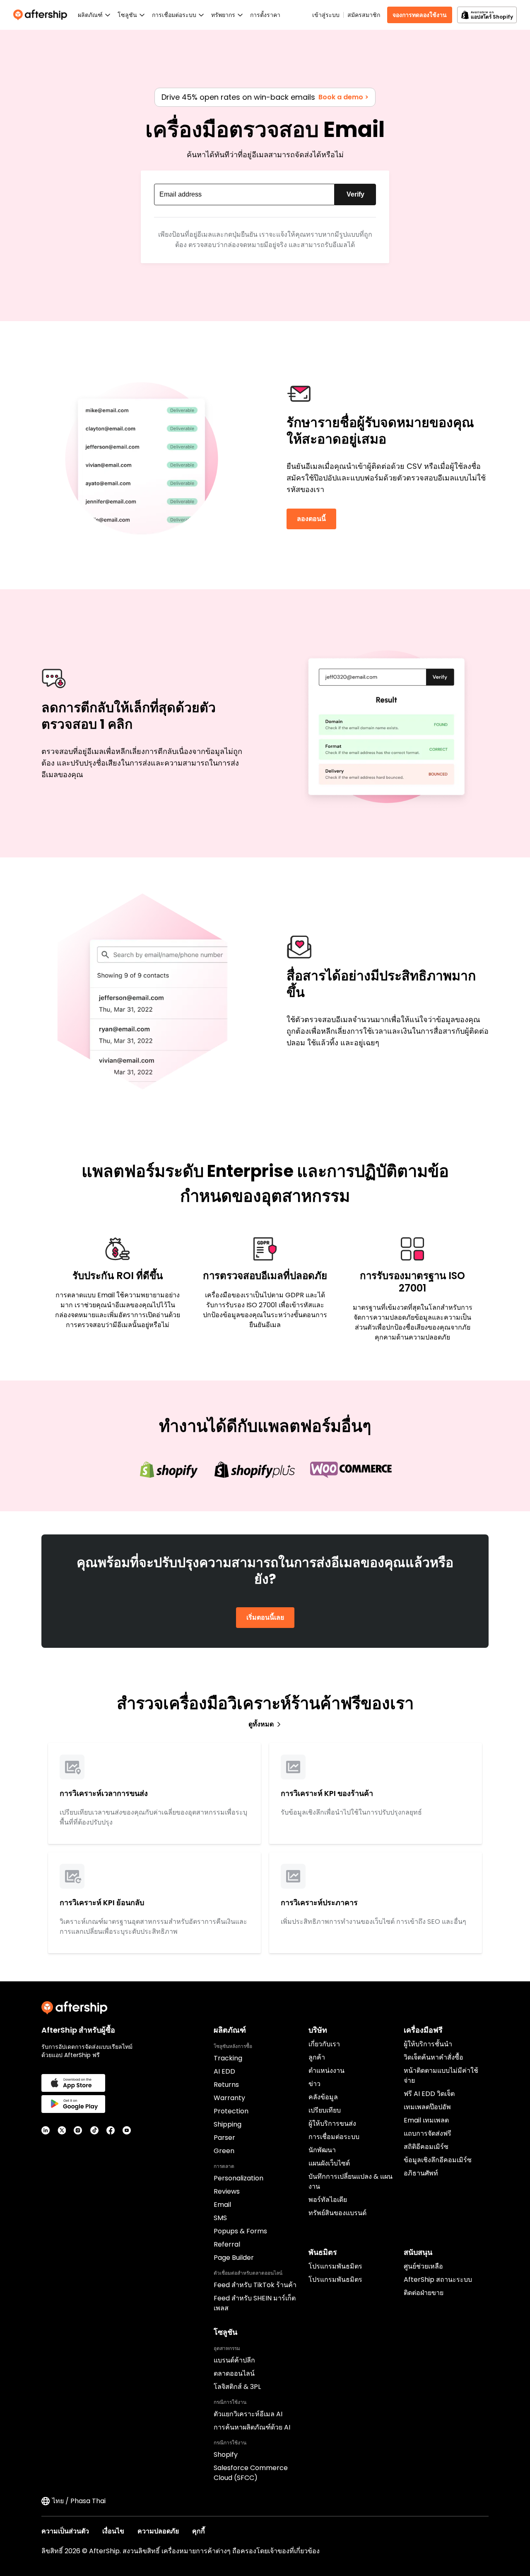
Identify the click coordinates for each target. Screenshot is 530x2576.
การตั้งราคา (265, 15)
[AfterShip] (42, 15)
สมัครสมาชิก (364, 15)
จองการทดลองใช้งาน (420, 15)
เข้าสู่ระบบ (326, 15)
